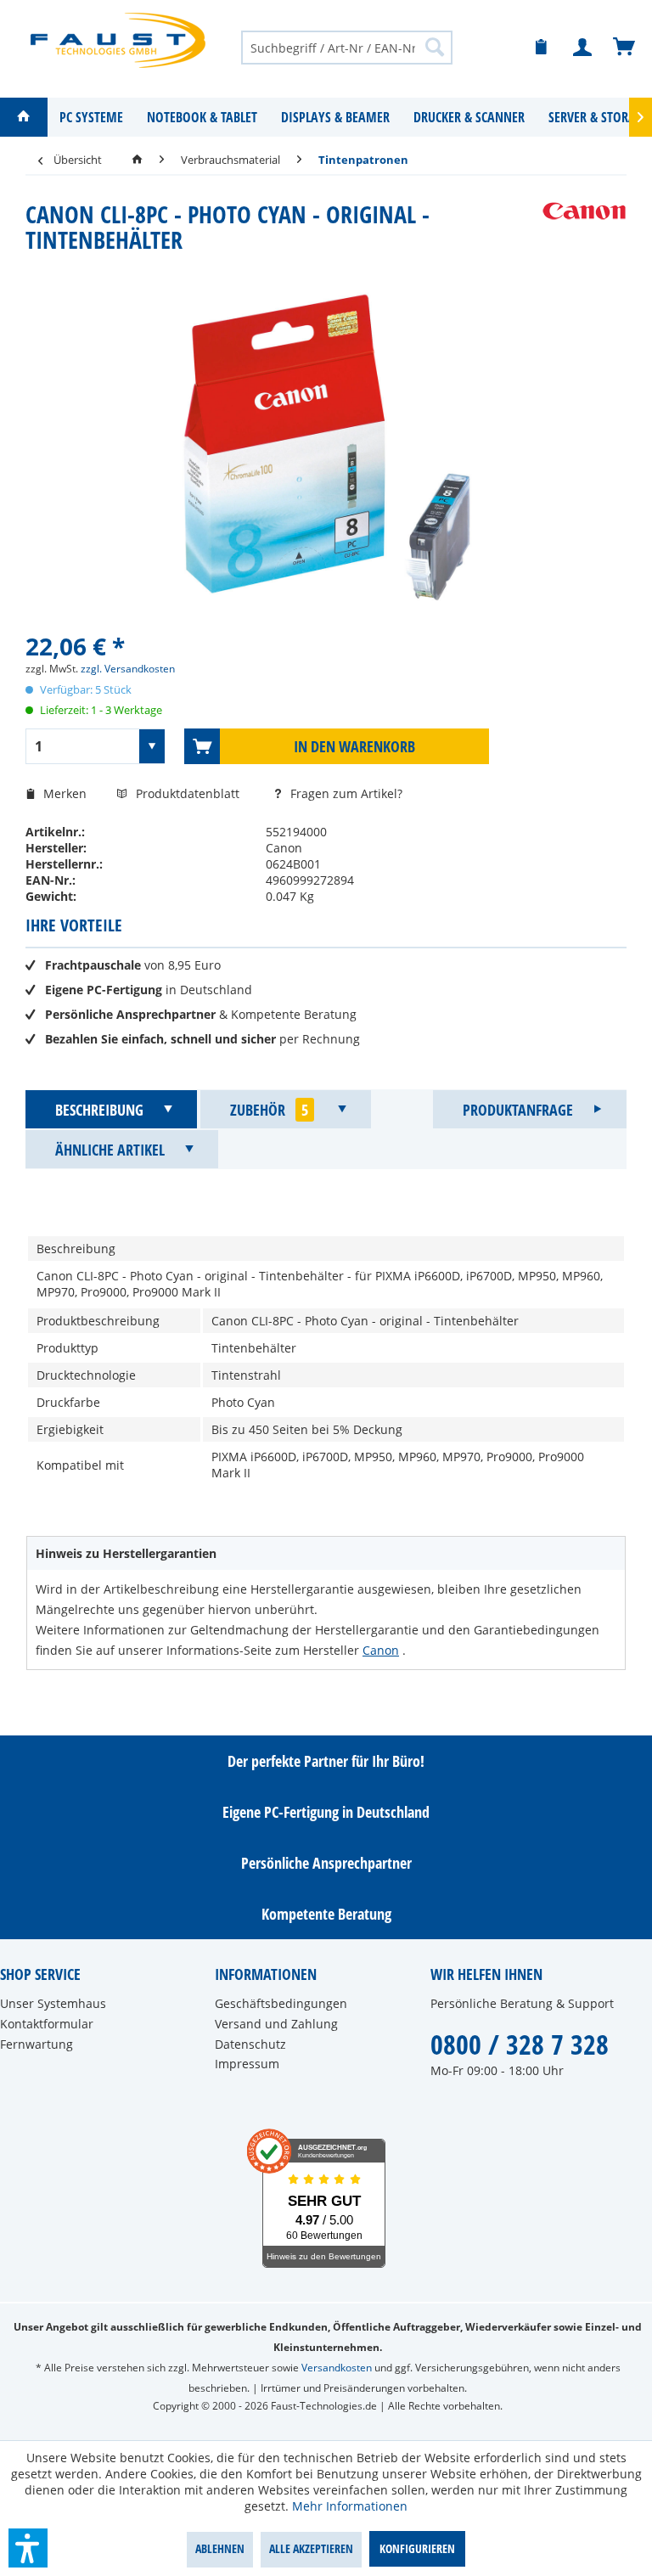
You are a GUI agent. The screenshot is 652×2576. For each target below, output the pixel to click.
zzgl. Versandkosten (128, 669)
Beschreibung (99, 1110)
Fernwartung (37, 2044)
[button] (28, 2548)
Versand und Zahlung (276, 2024)
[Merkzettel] (542, 48)
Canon (381, 1650)
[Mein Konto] (583, 48)
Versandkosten (337, 2368)
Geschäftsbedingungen (281, 2003)
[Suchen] (435, 47)
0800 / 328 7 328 (520, 2044)
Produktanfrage (518, 1110)
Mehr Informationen (350, 2506)
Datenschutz (250, 2044)
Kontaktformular (47, 2024)
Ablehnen (220, 2548)
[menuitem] (347, 47)
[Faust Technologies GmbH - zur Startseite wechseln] (118, 40)
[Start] (137, 160)
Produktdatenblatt (189, 793)
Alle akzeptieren (311, 2548)
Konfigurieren (417, 2548)
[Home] (24, 117)
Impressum (247, 2064)
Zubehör (269, 1110)
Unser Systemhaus (53, 2003)
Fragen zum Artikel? (345, 793)
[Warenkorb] (625, 48)
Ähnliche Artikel (110, 1150)
